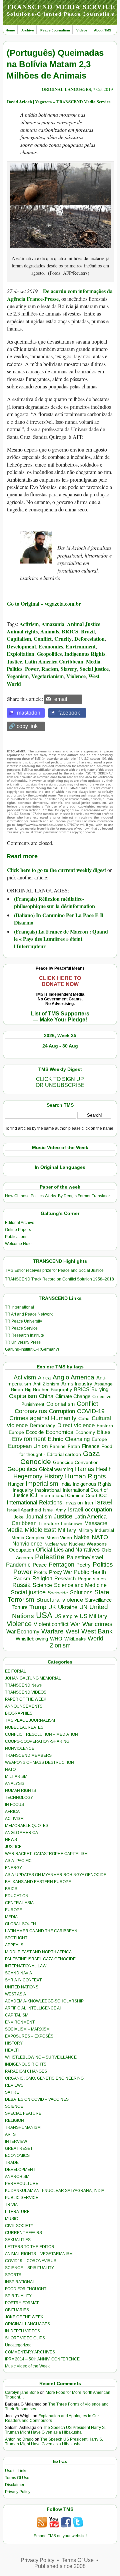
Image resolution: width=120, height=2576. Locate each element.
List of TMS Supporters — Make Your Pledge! (60, 1017)
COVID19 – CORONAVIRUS (31, 2261)
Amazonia (53, 624)
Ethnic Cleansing (69, 1439)
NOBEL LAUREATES (24, 1727)
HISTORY (14, 2043)
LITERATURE (17, 2212)
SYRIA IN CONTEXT (23, 1980)
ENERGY (13, 1868)
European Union (28, 1446)
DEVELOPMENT (20, 2170)
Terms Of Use (17, 2478)
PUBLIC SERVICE (22, 2198)
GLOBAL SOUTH (20, 1924)
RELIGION (14, 2120)
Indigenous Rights (85, 654)
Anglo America (73, 1377)
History (54, 1476)
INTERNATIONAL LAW (26, 1966)
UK (52, 1607)
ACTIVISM (14, 1819)
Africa (44, 1378)
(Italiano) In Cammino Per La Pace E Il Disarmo (59, 919)
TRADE (12, 2163)
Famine (58, 1446)
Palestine (50, 1557)
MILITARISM (16, 1776)
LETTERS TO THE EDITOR (30, 2247)
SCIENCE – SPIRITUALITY (29, 2268)
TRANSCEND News (23, 1685)
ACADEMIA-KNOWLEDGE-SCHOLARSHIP (44, 2001)
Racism (50, 669)
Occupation (21, 1550)
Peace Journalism (55, 30)
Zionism (60, 1645)
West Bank (97, 1631)
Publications (16, 1237)
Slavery (69, 669)
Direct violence (76, 1425)
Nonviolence (27, 1544)
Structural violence (60, 1600)
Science (42, 1585)
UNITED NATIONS (22, 1987)
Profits (40, 1572)
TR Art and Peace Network (29, 1314)
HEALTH (13, 2050)
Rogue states (92, 1579)
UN (83, 1607)
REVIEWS (14, 2085)
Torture (20, 1607)
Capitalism (19, 639)
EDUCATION (17, 1896)
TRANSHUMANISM (23, 2127)
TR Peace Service (21, 1328)
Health (104, 1469)
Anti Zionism (46, 1384)
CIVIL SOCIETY (19, 2226)
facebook (69, 713)
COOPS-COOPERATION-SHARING (37, 1741)
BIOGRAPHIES (19, 1713)
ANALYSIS (15, 1784)
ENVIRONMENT (20, 2022)
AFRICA (12, 1812)
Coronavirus (31, 1411)
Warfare (52, 1631)
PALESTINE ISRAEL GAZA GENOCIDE (40, 1959)
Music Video (59, 1538)
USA (44, 1615)
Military (67, 1530)
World (14, 684)
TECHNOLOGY (19, 1798)
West (94, 676)
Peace (40, 1565)
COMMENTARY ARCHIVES (30, 2352)
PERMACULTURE (22, 2184)
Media (93, 661)
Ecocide (35, 1432)
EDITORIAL (15, 1671)
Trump (38, 1607)
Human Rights (85, 1476)
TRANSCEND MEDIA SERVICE (61, 7)
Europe (99, 1439)
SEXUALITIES (18, 2240)
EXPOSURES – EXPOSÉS (29, 2036)
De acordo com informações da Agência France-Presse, (60, 295)
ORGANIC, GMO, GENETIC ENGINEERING (44, 2078)
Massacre (96, 1523)
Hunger (16, 1484)
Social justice (94, 669)
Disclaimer (15, 2485)
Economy (85, 1432)
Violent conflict (51, 1624)
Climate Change (73, 1396)
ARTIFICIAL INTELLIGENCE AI (33, 2008)
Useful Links (16, 2471)
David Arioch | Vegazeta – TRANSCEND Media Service (59, 101)
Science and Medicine (80, 1585)
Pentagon (61, 1565)
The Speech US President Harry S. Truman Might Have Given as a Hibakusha (55, 2430)
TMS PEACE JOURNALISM (30, 1720)
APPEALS (14, 1945)
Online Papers (18, 1230)
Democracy (42, 1425)
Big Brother (37, 1389)
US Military (93, 1616)
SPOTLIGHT (16, 1938)
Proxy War (60, 1572)
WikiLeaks (75, 1639)
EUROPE (13, 1910)
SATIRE (12, 2092)
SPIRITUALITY (18, 2296)
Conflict (43, 639)
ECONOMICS (17, 2156)
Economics (51, 646)
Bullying (100, 1389)
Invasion (73, 1503)
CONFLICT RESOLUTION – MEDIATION (41, 1734)
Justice (14, 661)
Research (65, 1579)
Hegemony (28, 1476)
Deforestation (89, 639)
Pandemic (18, 1565)
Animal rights (22, 631)
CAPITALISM (17, 2015)
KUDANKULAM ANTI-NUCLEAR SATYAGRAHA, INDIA (55, 2191)
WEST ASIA (15, 1994)
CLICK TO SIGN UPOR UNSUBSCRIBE (60, 1082)
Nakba (82, 1537)
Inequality (23, 1490)
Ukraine (68, 1607)
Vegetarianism (47, 676)
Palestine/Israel (85, 1557)
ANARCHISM (17, 2177)
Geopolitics (49, 654)
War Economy (23, 1632)
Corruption (62, 1411)
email (61, 699)
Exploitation (20, 654)
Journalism (39, 1516)
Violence (76, 676)
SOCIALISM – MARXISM (27, 2029)
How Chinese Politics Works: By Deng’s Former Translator (57, 1196)
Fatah (74, 1446)
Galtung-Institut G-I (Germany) (32, 1349)
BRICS (70, 631)
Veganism (18, 676)
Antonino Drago (19, 2439)
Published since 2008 (60, 2566)
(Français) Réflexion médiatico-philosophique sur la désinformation (54, 902)
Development (21, 646)
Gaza (91, 1453)
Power (32, 669)
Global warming (56, 1469)
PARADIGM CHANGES (26, 2071)
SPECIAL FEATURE (23, 2113)
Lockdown (72, 1523)
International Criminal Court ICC (73, 1495)
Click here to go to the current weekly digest (56, 870)
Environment (81, 646)
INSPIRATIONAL (20, 2282)
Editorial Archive (20, 1223)
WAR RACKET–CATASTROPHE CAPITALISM (46, 1854)
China (46, 1396)
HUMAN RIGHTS (20, 1791)
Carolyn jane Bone (22, 2393)
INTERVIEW (16, 2141)
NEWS (11, 1840)
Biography (61, 1390)
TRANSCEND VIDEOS (26, 1692)
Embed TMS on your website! (60, 2536)
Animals (50, 631)
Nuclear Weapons (88, 1544)
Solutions (81, 1592)
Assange (103, 1384)
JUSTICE (13, 1847)
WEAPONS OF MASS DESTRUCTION (39, 1762)
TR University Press (23, 1342)
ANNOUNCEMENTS (24, 1706)
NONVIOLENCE (20, 1748)
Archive (28, 30)
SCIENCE (14, 2106)
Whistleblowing (32, 1639)
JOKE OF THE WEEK (24, 2317)
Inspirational (48, 1490)
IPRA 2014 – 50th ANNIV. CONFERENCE (42, 2359)
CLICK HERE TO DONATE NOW (60, 981)
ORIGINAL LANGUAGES (66, 89)
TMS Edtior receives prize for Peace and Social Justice (54, 1270)
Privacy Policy (18, 2492)
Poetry (83, 1565)
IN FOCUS (14, 1805)
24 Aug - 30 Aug (60, 1046)
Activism (29, 624)
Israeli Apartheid (24, 1510)
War (75, 1624)
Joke (19, 1517)
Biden (17, 1389)
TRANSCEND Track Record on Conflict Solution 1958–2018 (59, 1279)
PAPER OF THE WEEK (26, 1699)
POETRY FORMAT (22, 2303)
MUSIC (11, 2219)
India (65, 1484)
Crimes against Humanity (43, 1418)
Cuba (84, 1419)
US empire (66, 1616)
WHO (56, 1639)
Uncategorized (18, 2345)
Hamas (84, 1469)
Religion (42, 1578)
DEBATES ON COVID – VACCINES (37, 2099)
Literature (49, 1524)
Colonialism (60, 1404)
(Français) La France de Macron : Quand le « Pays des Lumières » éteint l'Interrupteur (61, 939)
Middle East (40, 1530)
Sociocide (58, 1593)
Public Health (90, 1572)
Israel (104, 1502)
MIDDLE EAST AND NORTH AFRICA (38, 1952)
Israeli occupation (90, 1509)
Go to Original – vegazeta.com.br (44, 603)
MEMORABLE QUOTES (27, 1826)
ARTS (10, 2134)
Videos (82, 30)
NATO (100, 1537)
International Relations (34, 1503)
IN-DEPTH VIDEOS (22, 2331)
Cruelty (63, 639)
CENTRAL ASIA (19, 1903)
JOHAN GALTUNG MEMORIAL (33, 1678)
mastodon (29, 713)
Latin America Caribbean (54, 661)
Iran (89, 1503)
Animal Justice (84, 624)
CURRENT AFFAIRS (23, 2233)
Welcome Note (18, 1244)
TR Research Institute (24, 1335)
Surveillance (98, 1600)
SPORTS (13, 2275)
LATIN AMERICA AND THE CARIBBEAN (41, 1931)
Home (10, 30)
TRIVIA (11, 2205)
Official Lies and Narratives (68, 1550)
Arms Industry (77, 1384)
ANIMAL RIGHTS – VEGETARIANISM (39, 2254)
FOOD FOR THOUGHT (26, 2289)
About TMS (103, 30)
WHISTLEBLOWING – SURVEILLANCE (41, 2057)
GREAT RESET (19, 2149)
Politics (14, 669)
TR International (19, 1307)
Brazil (88, 631)
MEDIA (11, 1917)
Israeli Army (54, 1510)
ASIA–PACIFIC (18, 1861)
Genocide (36, 1461)
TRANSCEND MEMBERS (28, 1755)
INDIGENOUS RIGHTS (26, 2064)
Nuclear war (56, 1544)
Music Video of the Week (27, 2366)
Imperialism (42, 1484)
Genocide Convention (76, 1462)
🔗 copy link (23, 726)
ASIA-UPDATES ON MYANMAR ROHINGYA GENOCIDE (56, 1875)
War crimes (97, 1624)
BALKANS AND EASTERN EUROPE (38, 1882)
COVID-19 (91, 1411)
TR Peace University (23, 1321)
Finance (91, 1446)
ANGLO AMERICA (21, 1833)
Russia (21, 1585)
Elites (104, 1432)
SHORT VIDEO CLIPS (25, 2338)
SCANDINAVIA (18, 1973)
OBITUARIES (17, 2310)
